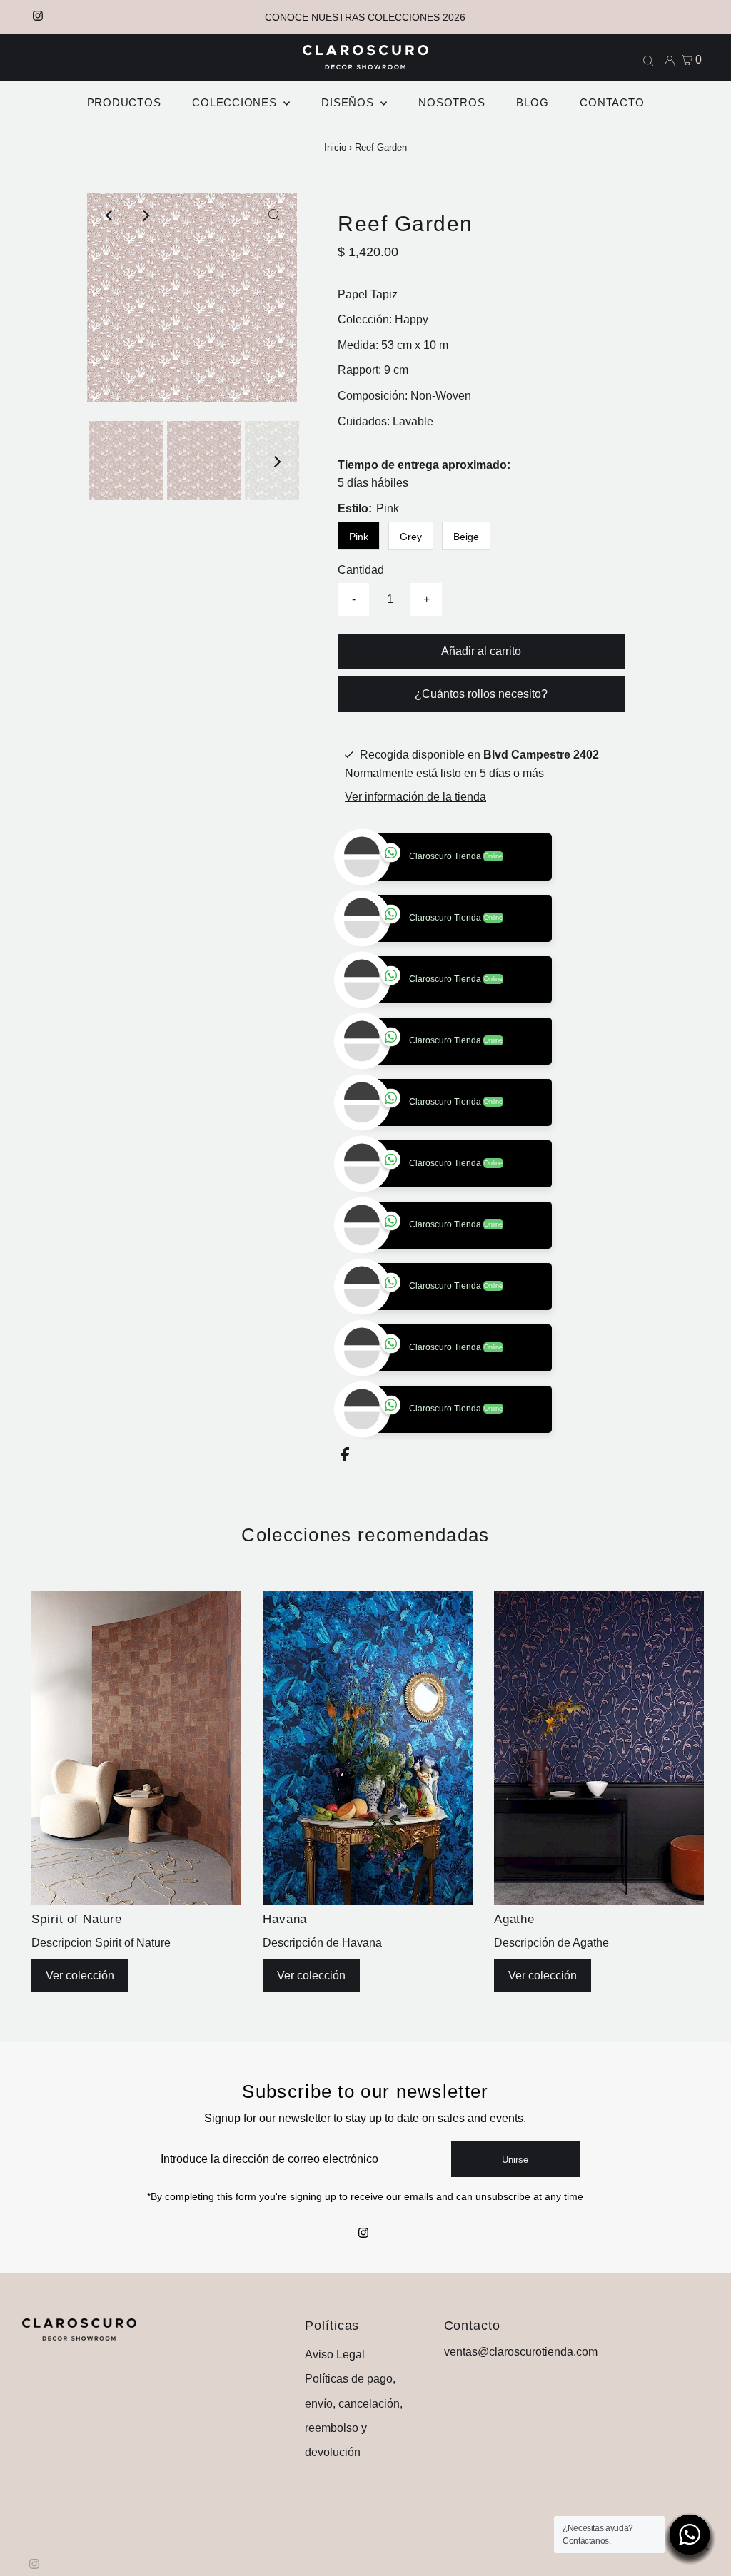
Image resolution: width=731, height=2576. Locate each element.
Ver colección (80, 2037)
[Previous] (110, 215)
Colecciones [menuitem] (236, 102)
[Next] (145, 215)
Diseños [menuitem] (349, 102)
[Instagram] (38, 17)
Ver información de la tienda (415, 797)
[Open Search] (648, 60)
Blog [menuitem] (532, 102)
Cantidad (361, 570)
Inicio (335, 147)
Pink (359, 537)
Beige (466, 537)
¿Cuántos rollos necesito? (481, 694)
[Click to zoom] (274, 215)
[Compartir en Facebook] (345, 1519)
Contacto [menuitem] (612, 102)
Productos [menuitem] (124, 102)
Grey (411, 537)
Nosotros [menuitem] (452, 102)
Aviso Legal (335, 2416)
